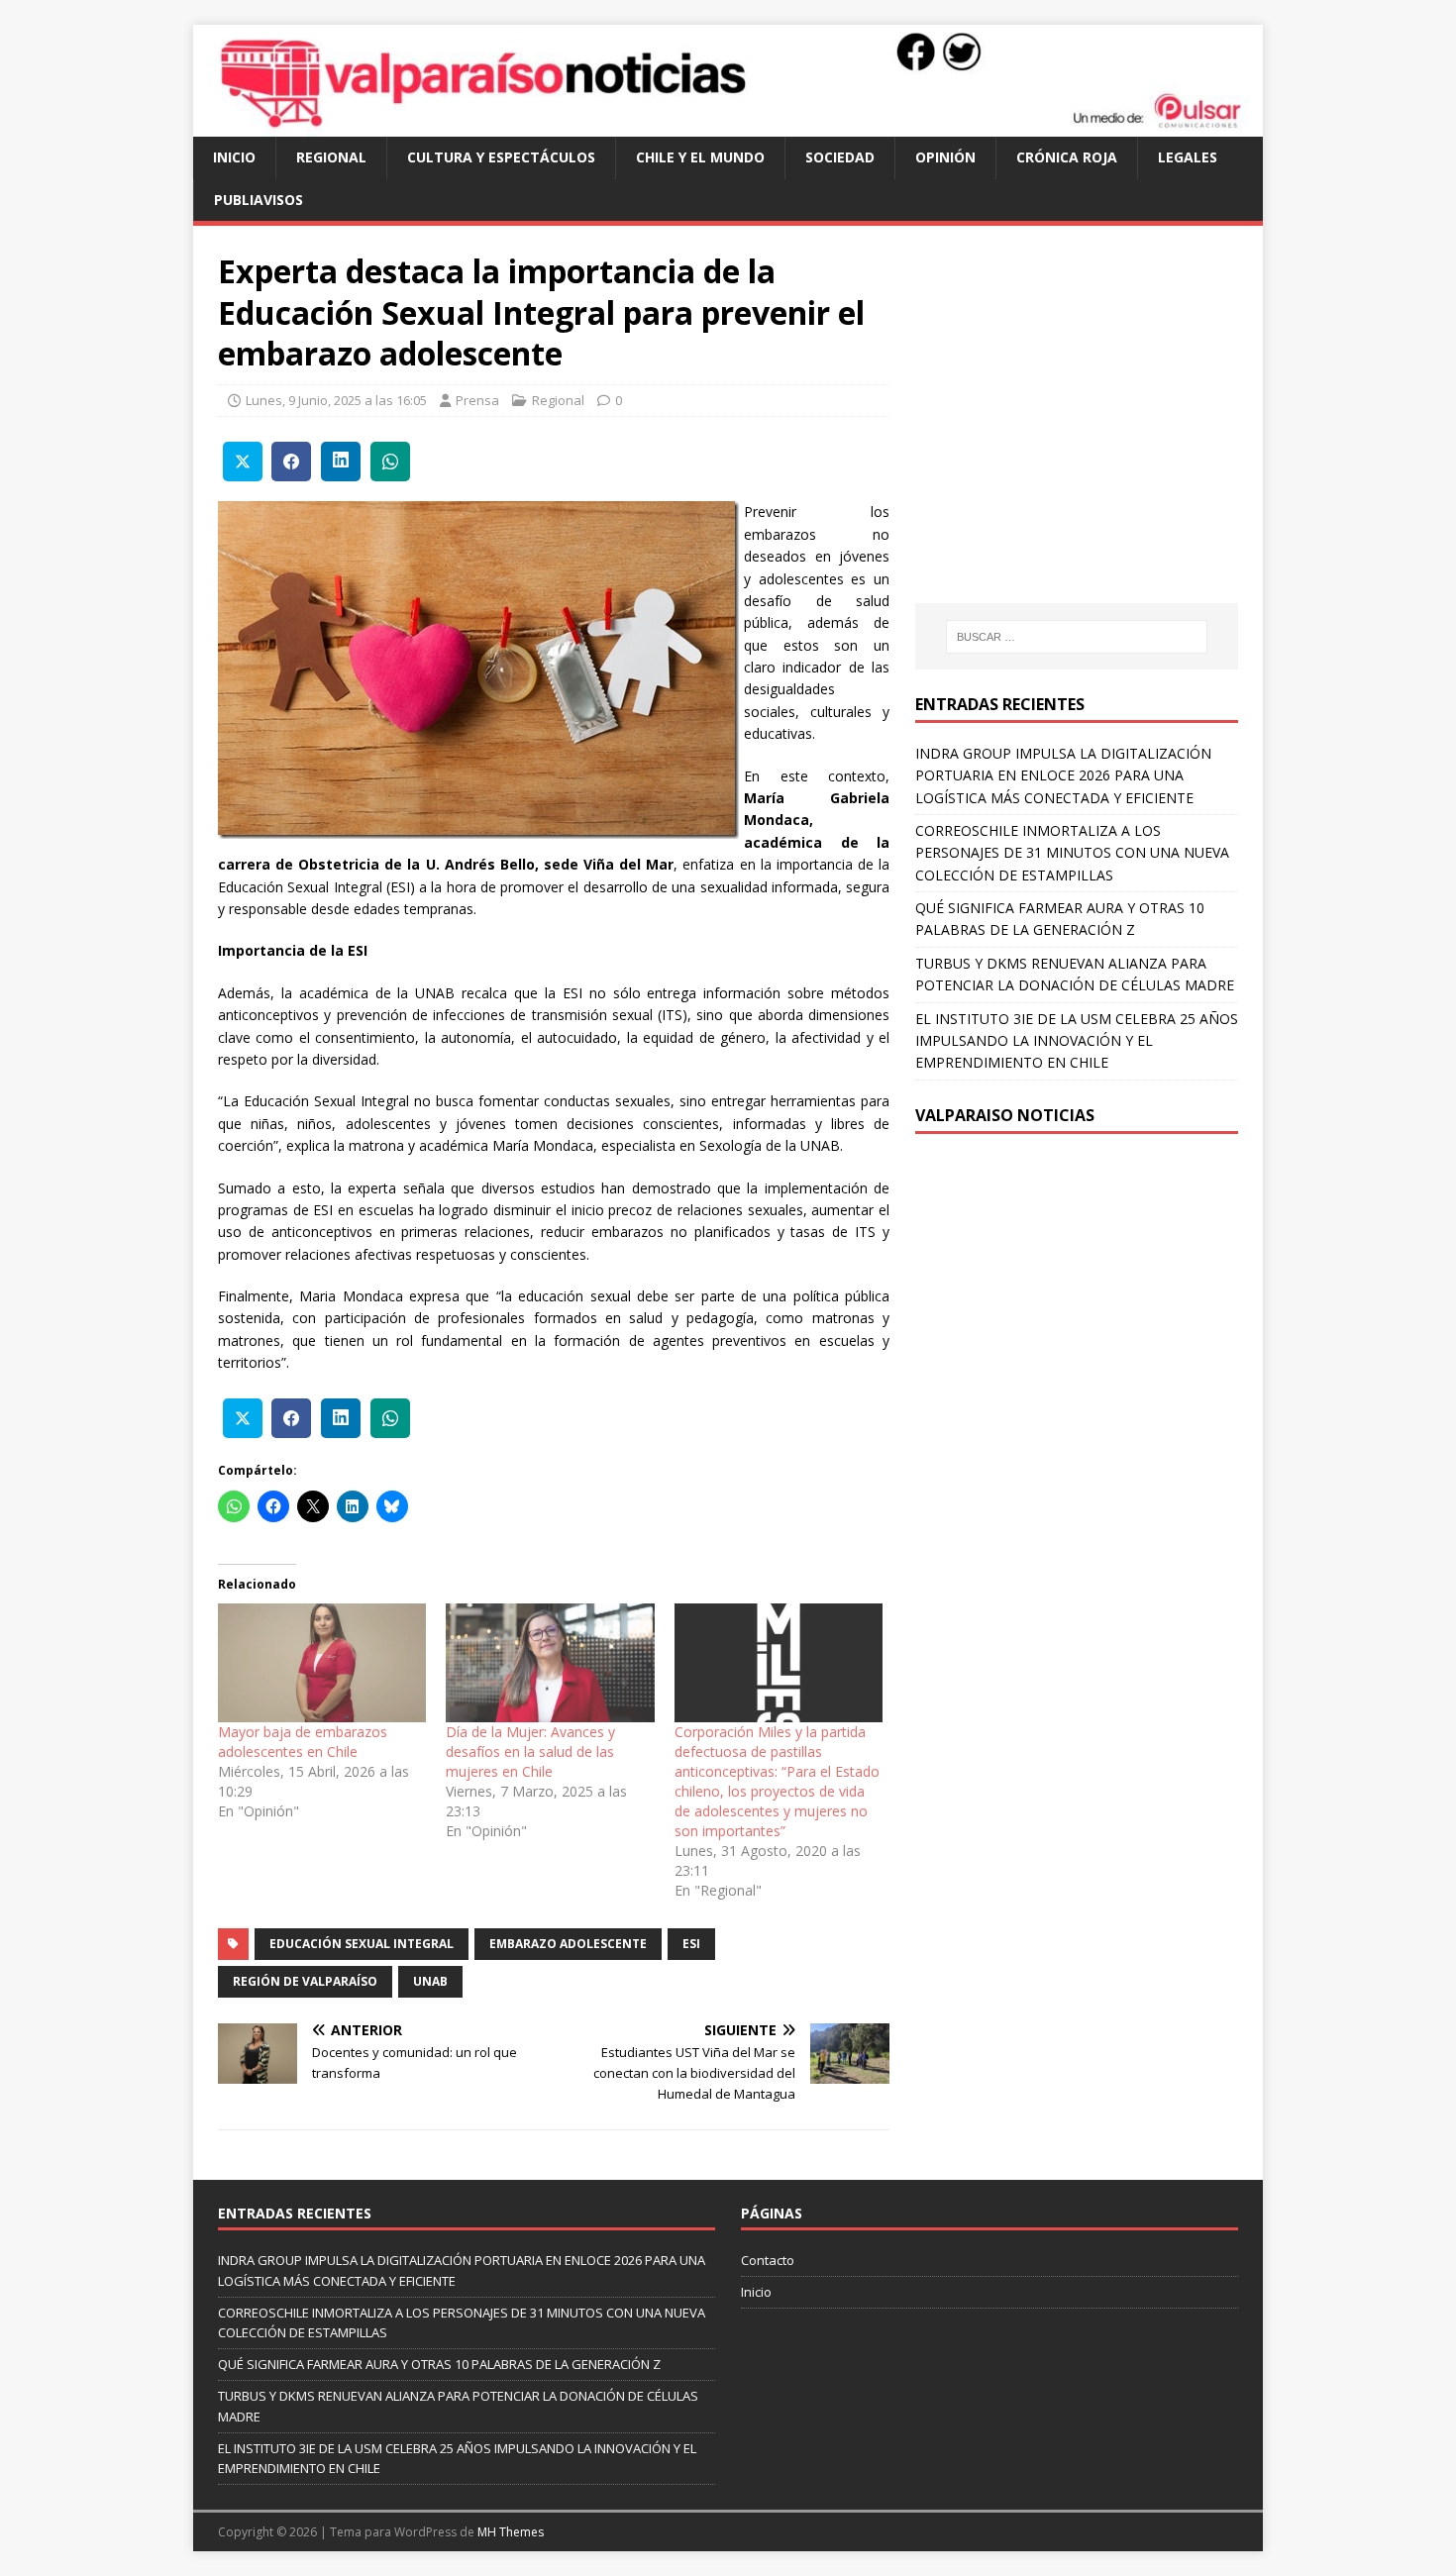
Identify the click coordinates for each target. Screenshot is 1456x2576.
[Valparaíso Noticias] (728, 125)
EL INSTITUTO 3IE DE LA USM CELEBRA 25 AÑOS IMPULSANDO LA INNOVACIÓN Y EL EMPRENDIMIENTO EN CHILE (1077, 1041)
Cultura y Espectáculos (501, 157)
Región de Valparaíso (305, 1981)
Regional (331, 157)
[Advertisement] (1082, 434)
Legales (1188, 157)
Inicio (234, 157)
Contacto (768, 2260)
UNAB (430, 1981)
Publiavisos (259, 200)
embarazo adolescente (568, 1944)
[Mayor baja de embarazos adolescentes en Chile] (322, 1663)
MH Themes (511, 2532)
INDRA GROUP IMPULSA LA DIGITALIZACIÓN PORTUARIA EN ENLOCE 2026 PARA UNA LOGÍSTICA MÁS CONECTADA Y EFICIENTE (1063, 775)
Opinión (945, 157)
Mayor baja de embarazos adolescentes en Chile (303, 1742)
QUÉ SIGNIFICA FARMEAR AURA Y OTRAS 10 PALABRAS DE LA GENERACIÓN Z (439, 2364)
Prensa (477, 400)
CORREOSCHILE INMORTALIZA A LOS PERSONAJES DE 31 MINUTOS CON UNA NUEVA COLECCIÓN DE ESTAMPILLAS (1072, 853)
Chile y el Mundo (700, 157)
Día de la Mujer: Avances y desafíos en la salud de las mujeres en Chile (530, 1752)
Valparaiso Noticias (1005, 1115)
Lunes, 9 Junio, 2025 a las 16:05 (336, 400)
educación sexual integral (362, 1944)
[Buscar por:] (1077, 637)
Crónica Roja (1067, 157)
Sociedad (840, 157)
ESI (691, 1944)
